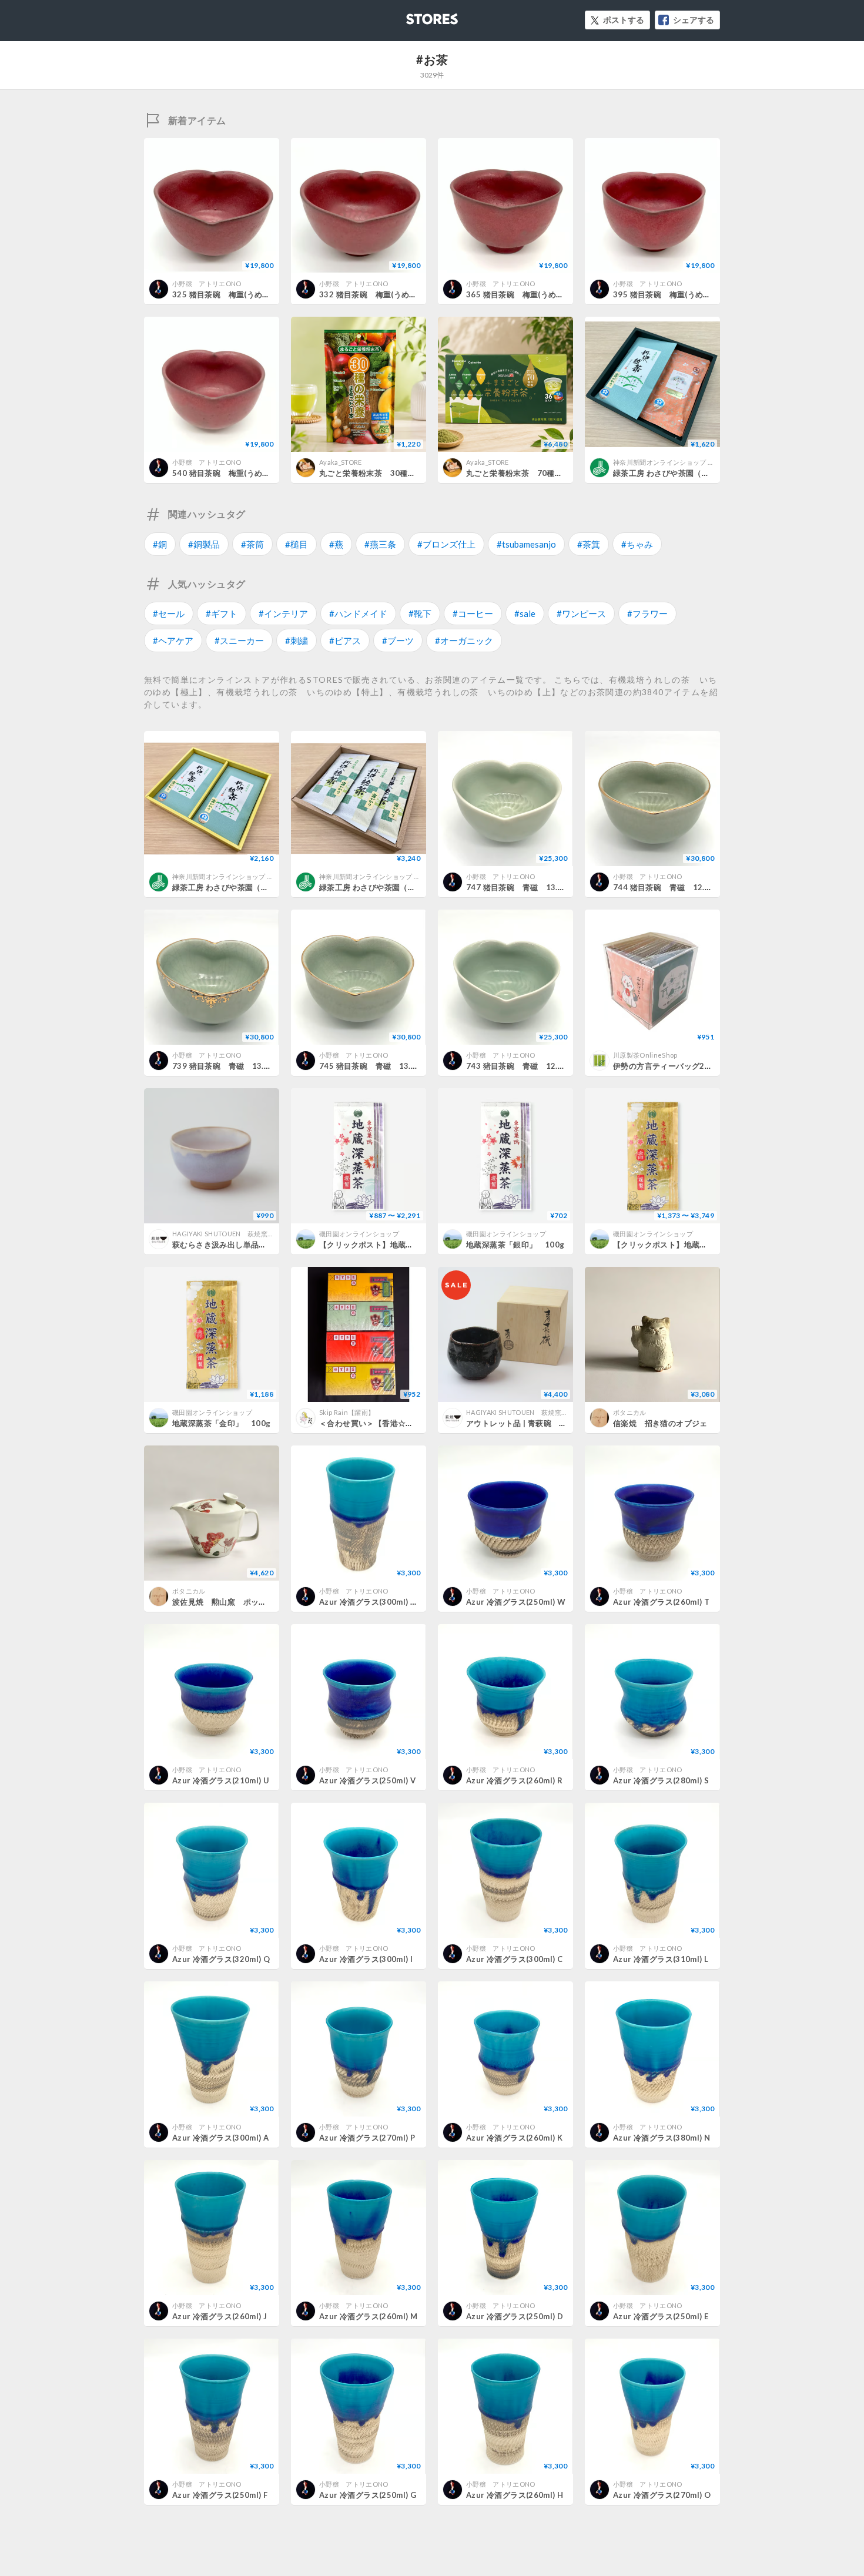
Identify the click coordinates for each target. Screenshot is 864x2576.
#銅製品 (204, 544)
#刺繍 (297, 640)
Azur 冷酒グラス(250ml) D (515, 2316)
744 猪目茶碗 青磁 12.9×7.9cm (675, 887)
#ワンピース (581, 613)
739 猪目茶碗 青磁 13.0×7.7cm (235, 1066)
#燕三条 (380, 544)
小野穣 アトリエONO (207, 284)
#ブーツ (398, 640)
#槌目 (297, 544)
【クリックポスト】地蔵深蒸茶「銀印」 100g (404, 1245)
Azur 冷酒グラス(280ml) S (661, 1780)
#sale (525, 613)
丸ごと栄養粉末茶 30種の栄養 (375, 473)
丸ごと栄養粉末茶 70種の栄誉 (522, 473)
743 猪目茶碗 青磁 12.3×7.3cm (528, 1066)
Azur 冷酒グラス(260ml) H (515, 2495)
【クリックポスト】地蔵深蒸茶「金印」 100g (698, 1245)
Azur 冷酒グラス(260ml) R (514, 1780)
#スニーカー (239, 640)
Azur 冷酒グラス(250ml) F (220, 2495)
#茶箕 (589, 544)
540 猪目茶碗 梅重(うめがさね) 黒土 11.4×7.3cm (265, 473)
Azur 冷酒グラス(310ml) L (661, 1959)
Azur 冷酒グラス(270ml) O (662, 2495)
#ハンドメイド (358, 613)
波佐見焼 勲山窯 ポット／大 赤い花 (243, 1602)
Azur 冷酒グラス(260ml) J (220, 2316)
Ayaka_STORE (341, 462)
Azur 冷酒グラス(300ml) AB (370, 1602)
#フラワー (647, 613)
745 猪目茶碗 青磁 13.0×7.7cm (381, 1066)
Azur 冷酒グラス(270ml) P (367, 2138)
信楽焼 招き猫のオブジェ (660, 1423)
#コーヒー (473, 613)
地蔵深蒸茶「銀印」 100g (515, 1245)
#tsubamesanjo (526, 544)
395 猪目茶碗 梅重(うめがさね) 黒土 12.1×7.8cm (706, 294)
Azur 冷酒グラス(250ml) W (516, 1602)
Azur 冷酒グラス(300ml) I (366, 1959)
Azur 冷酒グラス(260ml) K (514, 2138)
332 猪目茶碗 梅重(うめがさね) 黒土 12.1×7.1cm (412, 294)
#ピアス (345, 640)
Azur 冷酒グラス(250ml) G (368, 2495)
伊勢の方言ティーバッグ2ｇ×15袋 (674, 1066)
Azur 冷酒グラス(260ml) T (661, 1602)
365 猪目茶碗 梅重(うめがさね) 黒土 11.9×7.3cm (559, 294)
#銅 (160, 544)
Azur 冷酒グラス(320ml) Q (221, 1959)
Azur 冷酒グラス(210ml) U (221, 1780)
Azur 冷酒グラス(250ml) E (661, 2316)
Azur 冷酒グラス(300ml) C (514, 1959)
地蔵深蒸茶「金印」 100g (221, 1423)
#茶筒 (252, 544)
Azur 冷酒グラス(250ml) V (367, 1780)
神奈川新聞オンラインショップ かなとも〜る (680, 462)
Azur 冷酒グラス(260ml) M (368, 2316)
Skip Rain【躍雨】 (347, 1412)
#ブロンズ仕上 (446, 544)
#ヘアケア (173, 640)
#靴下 (420, 613)
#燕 (336, 544)
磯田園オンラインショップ (359, 1234)
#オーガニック (464, 640)
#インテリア (283, 613)
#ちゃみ (637, 544)
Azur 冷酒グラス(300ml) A (220, 2138)
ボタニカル (630, 1412)
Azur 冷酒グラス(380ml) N (662, 2138)
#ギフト (222, 613)
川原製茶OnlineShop (645, 1055)
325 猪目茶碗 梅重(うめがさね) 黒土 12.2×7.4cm (265, 294)
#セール (169, 613)
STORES (413, 16)
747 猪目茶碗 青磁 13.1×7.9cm (528, 887)
